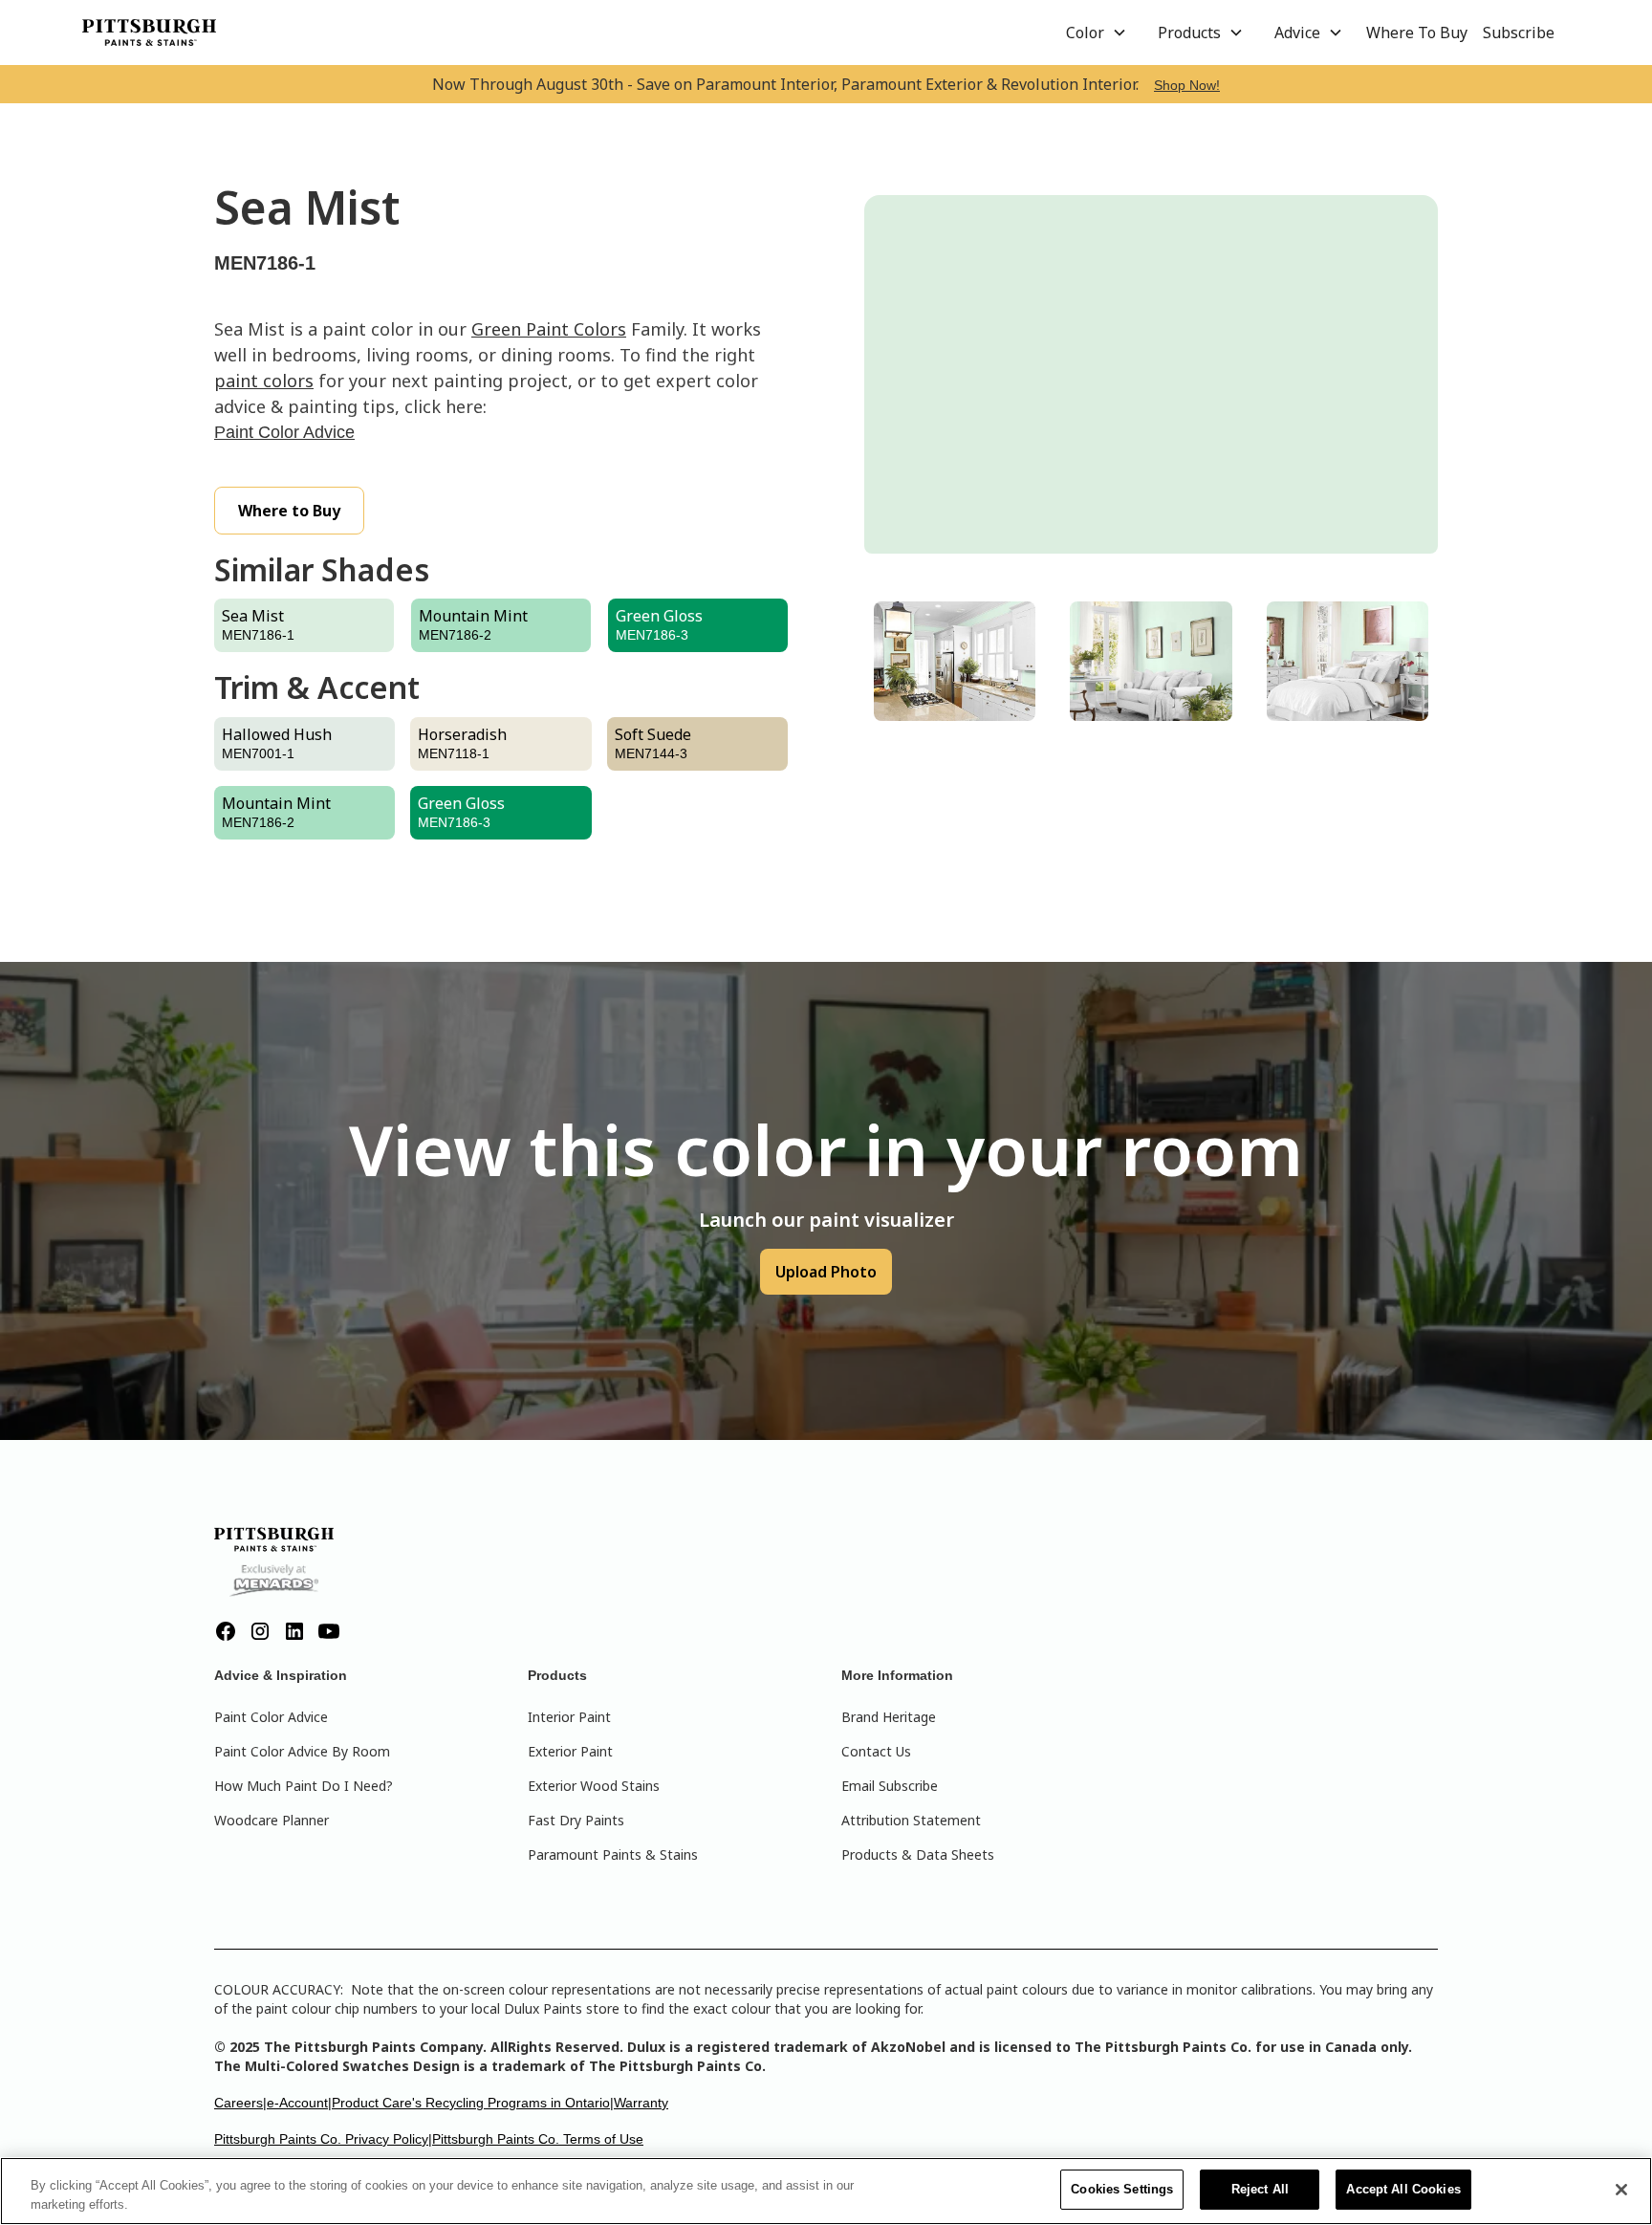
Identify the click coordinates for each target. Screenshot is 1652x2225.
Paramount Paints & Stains (613, 1854)
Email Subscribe (890, 1786)
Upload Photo (826, 1272)
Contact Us (876, 1751)
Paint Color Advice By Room (302, 1751)
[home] (149, 33)
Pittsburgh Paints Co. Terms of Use (538, 2139)
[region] (826, 2191)
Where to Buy (289, 511)
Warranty (641, 2103)
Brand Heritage (889, 1717)
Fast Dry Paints (576, 1820)
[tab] (955, 661)
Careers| (240, 2103)
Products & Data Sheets (918, 1854)
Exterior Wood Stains (594, 1786)
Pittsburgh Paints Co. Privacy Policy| (323, 2139)
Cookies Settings (1122, 2189)
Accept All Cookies (1403, 2189)
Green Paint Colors (549, 329)
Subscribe (1519, 33)
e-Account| (299, 2103)
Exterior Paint (570, 1751)
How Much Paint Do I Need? (304, 1786)
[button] (1097, 33)
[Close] (1621, 2190)
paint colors (264, 381)
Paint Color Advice (284, 432)
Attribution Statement (911, 1820)
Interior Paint (569, 1717)
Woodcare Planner (272, 1820)
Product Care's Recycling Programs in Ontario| (473, 2103)
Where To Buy (1417, 33)
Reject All (1260, 2189)
